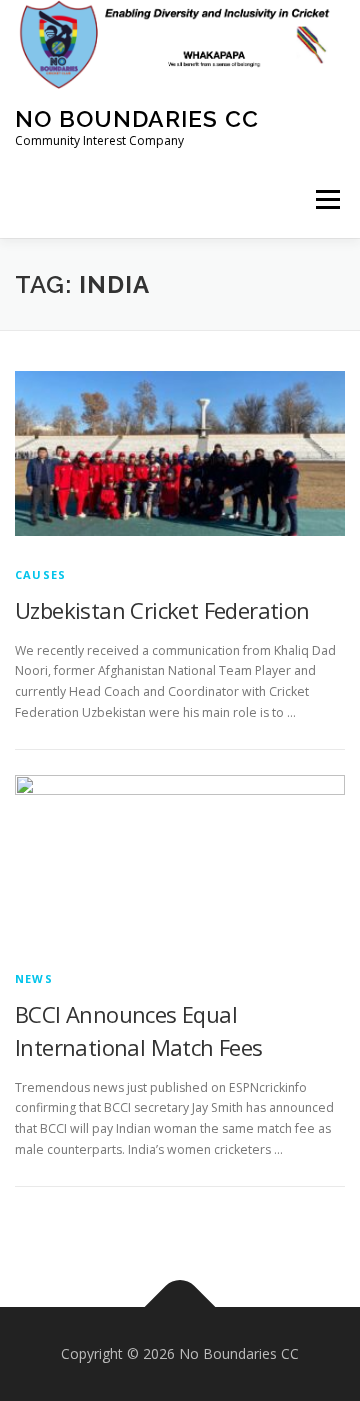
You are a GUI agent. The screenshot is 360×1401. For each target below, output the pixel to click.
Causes (40, 574)
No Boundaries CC (137, 118)
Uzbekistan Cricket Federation (162, 610)
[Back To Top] (180, 1307)
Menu (326, 200)
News (34, 978)
